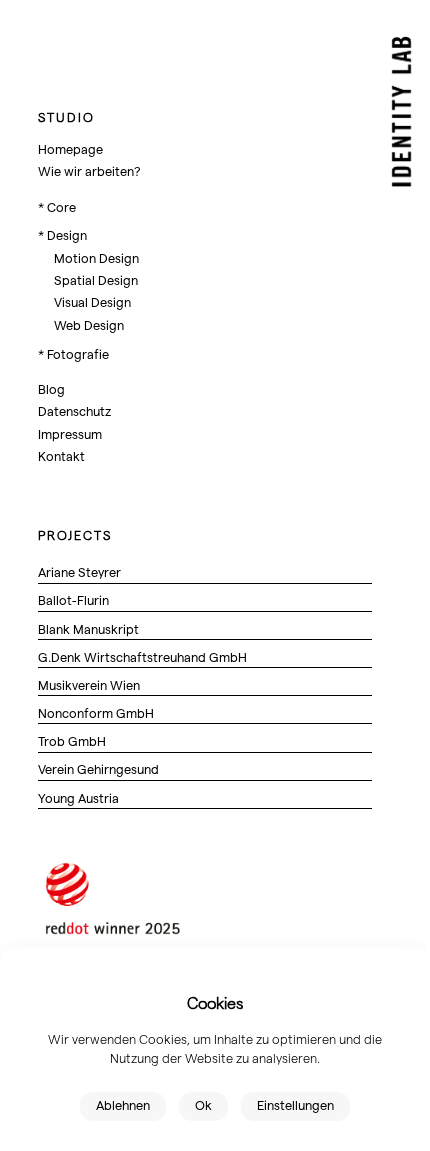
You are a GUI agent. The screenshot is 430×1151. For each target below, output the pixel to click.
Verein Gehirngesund (98, 768)
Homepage (70, 148)
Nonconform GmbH (96, 712)
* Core (57, 206)
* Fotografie (73, 353)
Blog (51, 388)
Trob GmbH (72, 740)
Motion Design (96, 257)
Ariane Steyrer (79, 571)
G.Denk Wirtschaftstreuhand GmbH (142, 656)
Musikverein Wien (89, 684)
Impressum (70, 433)
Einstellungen (295, 1104)
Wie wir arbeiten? (89, 170)
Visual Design (92, 301)
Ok (203, 1104)
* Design (62, 234)
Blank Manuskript (88, 628)
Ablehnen (123, 1104)
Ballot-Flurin (73, 599)
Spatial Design (96, 279)
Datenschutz (74, 410)
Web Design (89, 324)
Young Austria (78, 797)
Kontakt (61, 455)
